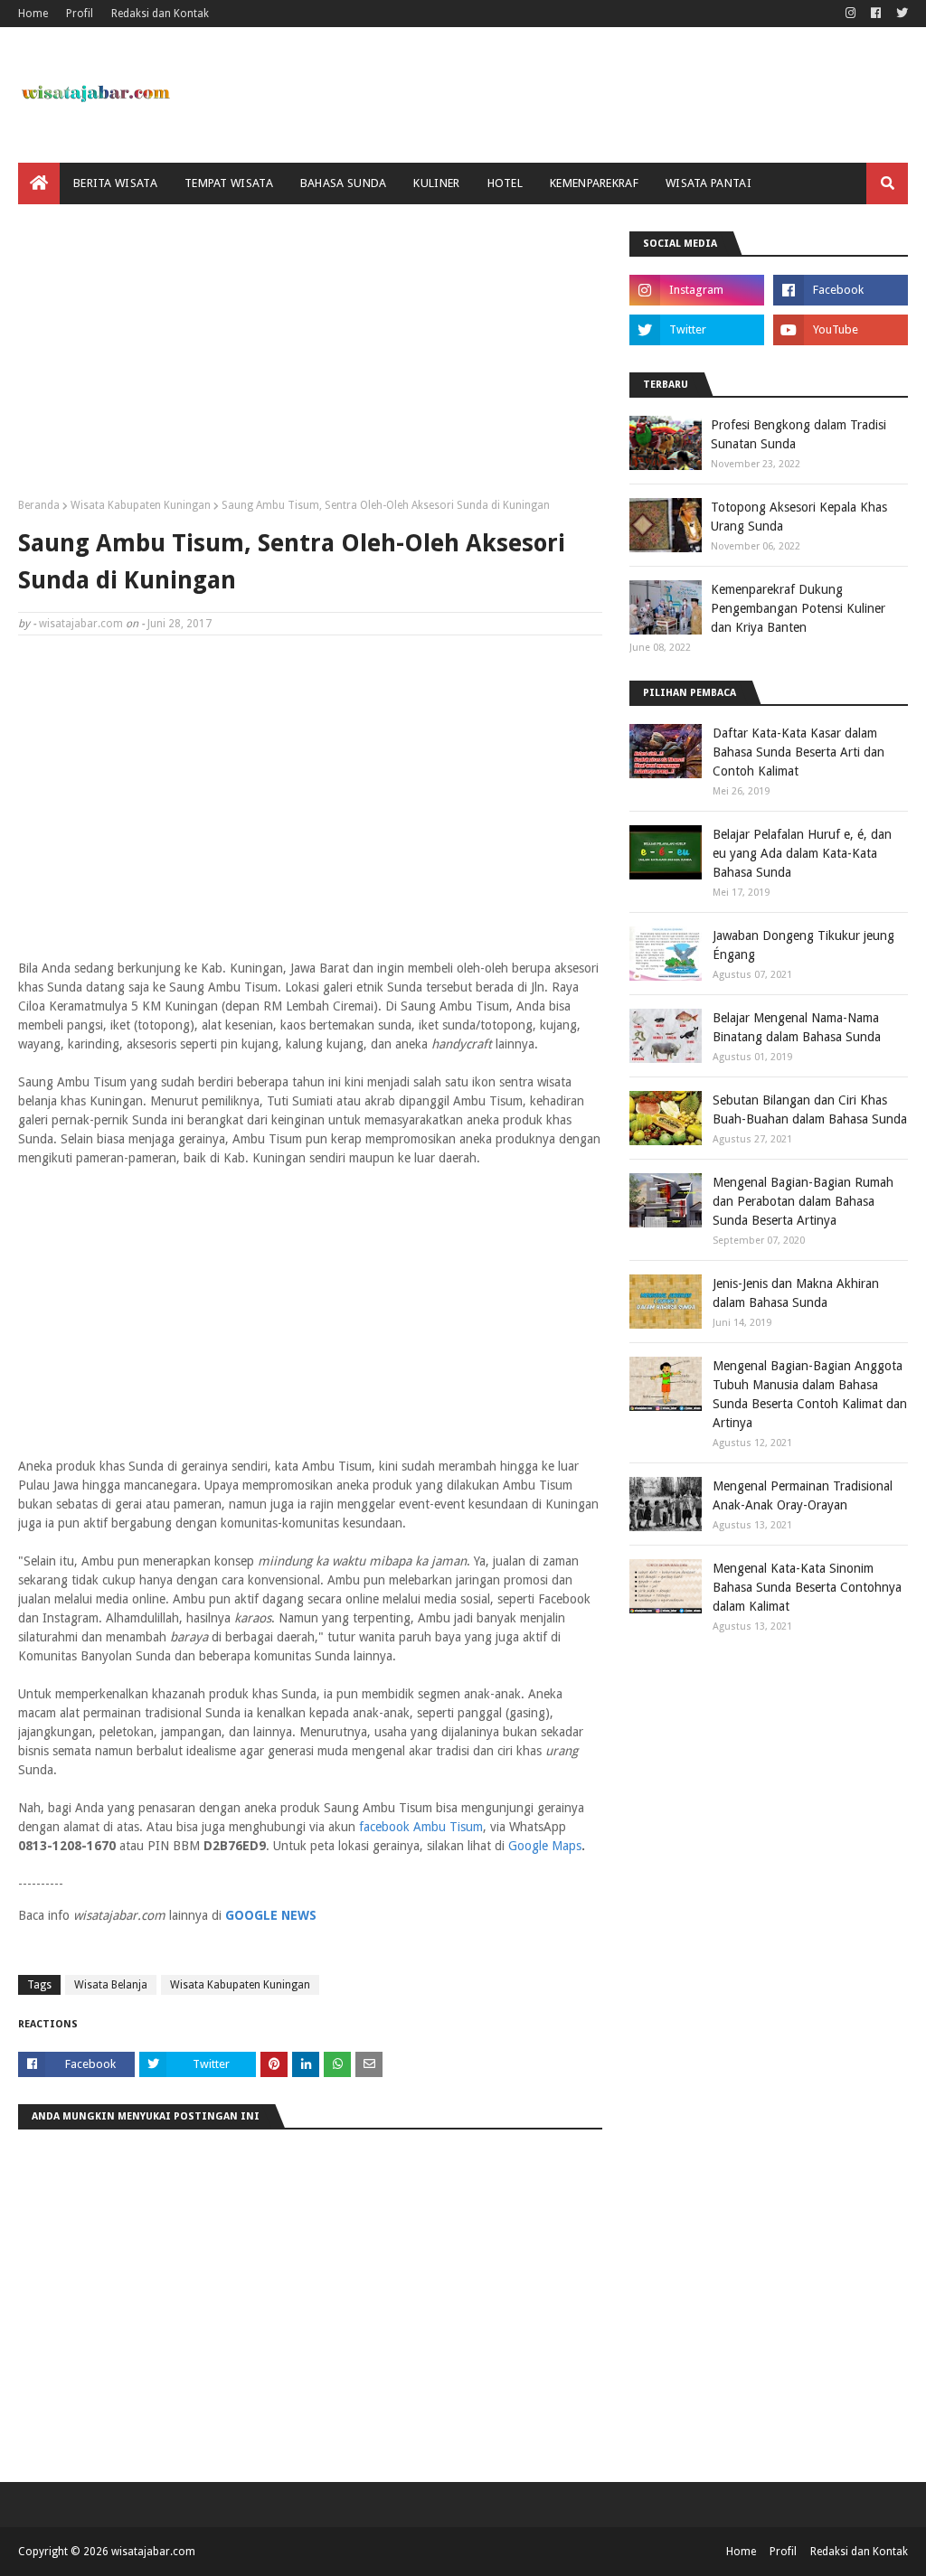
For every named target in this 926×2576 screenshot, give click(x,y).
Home (33, 14)
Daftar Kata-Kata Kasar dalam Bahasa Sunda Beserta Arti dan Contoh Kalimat (798, 752)
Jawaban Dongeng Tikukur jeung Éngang (803, 945)
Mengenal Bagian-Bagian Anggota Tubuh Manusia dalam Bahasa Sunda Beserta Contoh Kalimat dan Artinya (810, 1394)
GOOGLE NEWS (271, 1915)
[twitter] (900, 14)
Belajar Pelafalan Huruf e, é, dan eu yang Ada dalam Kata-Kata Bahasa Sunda (802, 853)
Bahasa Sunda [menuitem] (344, 183)
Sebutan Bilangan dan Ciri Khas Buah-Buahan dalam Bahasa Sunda (810, 1109)
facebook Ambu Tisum (421, 1827)
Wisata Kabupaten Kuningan (141, 505)
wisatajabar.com (81, 624)
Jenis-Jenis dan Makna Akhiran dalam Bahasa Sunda (796, 1293)
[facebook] (876, 14)
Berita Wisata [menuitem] (115, 183)
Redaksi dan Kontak (160, 14)
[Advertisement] (310, 358)
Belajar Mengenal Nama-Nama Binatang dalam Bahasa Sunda (797, 1027)
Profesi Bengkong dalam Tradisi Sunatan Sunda (798, 434)
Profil (80, 14)
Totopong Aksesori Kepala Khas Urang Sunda (799, 517)
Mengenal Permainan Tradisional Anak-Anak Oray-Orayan (803, 1495)
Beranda (39, 505)
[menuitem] (39, 183)
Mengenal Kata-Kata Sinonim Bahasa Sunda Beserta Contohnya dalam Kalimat (807, 1587)
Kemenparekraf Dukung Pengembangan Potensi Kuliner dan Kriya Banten (798, 608)
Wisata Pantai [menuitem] (709, 183)
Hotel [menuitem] (506, 183)
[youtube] (841, 330)
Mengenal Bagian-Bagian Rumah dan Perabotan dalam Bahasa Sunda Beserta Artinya (803, 1201)
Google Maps (545, 1846)
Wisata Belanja (111, 1985)
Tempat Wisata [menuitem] (229, 183)
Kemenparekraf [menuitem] (594, 183)
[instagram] (850, 14)
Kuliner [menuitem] (436, 183)
